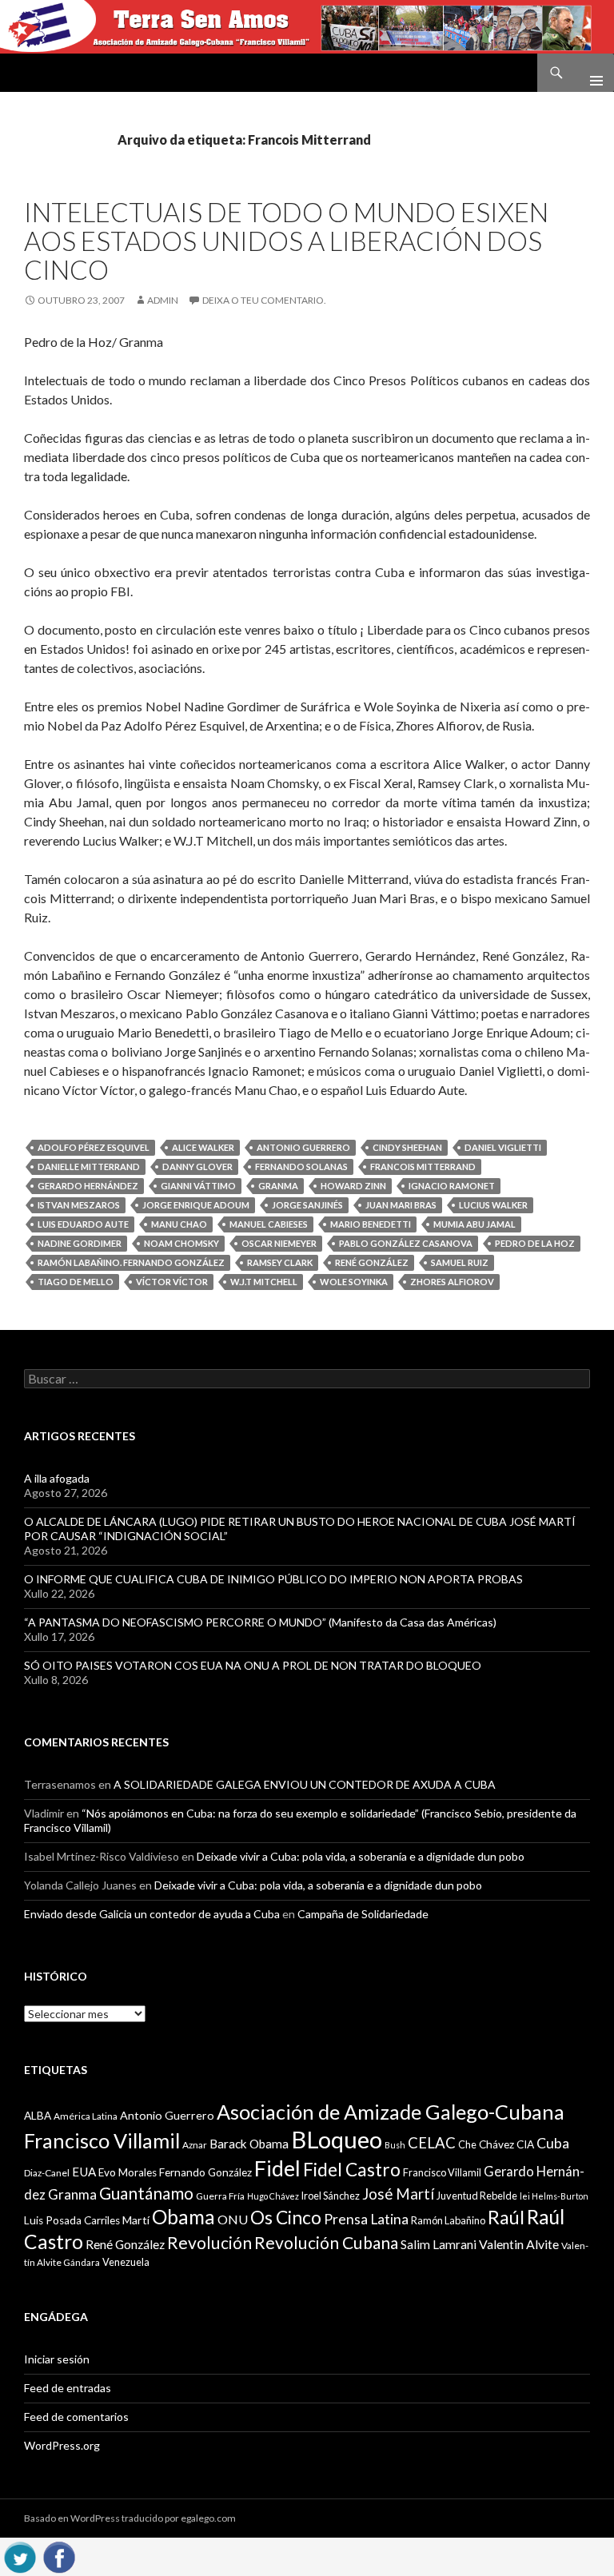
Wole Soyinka (354, 1282)
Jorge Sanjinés (307, 1205)
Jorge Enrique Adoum (196, 1205)
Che (467, 2144)
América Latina (86, 2116)
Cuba (553, 2143)
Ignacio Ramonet (452, 1186)
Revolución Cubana (326, 2243)
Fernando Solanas (301, 1167)
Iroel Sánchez (331, 2196)
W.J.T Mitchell (264, 1282)
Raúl (506, 2217)
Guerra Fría (220, 2196)
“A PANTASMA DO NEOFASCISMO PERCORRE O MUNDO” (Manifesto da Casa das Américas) (260, 1622)
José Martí (398, 2194)
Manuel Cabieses (269, 1224)
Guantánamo (146, 2193)
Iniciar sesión (57, 2359)
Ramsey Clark (280, 1262)
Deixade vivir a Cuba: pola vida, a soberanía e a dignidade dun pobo (361, 1856)
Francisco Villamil (442, 2172)
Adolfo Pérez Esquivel (94, 1147)
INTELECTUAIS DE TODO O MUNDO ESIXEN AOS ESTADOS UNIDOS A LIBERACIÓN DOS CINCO (286, 241)
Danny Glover (197, 1167)
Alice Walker (203, 1147)
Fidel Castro (352, 2170)
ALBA (38, 2116)
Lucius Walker (493, 1205)
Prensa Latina (366, 2219)
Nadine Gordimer (80, 1243)
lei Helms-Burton (554, 2196)
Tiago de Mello (76, 1282)
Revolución (209, 2243)
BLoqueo (337, 2139)
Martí (136, 2220)
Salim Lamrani (439, 2244)
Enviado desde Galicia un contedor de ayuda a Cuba (152, 1914)
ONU (233, 2219)
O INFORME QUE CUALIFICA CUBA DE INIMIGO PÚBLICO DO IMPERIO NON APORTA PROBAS (273, 1579)
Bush (395, 2145)
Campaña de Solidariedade (363, 1914)
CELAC (432, 2143)
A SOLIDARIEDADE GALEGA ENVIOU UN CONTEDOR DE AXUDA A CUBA (305, 1784)
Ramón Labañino (448, 2220)
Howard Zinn (353, 1186)
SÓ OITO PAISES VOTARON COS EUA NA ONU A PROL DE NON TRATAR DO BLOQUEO (253, 1665)
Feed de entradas (68, 2388)
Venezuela (126, 2262)
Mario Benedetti (371, 1224)
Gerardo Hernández (88, 1186)
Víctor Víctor (172, 1282)
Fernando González (205, 2172)
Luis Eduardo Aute (83, 1224)
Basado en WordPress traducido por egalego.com (130, 2518)
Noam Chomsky (181, 1243)
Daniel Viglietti (503, 1147)
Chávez (496, 2144)
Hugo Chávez (273, 2196)
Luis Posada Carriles (72, 2220)
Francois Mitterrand (423, 1167)
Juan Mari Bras (401, 1205)
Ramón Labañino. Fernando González (131, 1262)
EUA (84, 2172)
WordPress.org (62, 2445)
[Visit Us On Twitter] (20, 2555)
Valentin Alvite (519, 2244)
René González (372, 1262)
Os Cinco (286, 2218)
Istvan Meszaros (79, 1205)
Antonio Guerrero (303, 1147)
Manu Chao (179, 1224)
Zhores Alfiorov (452, 1282)
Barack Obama (249, 2144)
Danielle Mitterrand (89, 1167)
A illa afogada (57, 1478)
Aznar (195, 2145)
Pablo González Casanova (406, 1243)
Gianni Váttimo (198, 1186)
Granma (278, 1186)
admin (163, 300)
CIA (525, 2144)
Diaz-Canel (47, 2173)
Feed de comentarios (76, 2417)
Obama (183, 2217)
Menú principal (590, 73)
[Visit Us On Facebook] (59, 2555)
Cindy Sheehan (407, 1147)
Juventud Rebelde (477, 2196)
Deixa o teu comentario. (264, 300)
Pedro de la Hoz (535, 1243)
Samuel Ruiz (460, 1262)
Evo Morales (128, 2172)
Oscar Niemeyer (279, 1243)
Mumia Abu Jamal (474, 1224)
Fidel (277, 2168)
